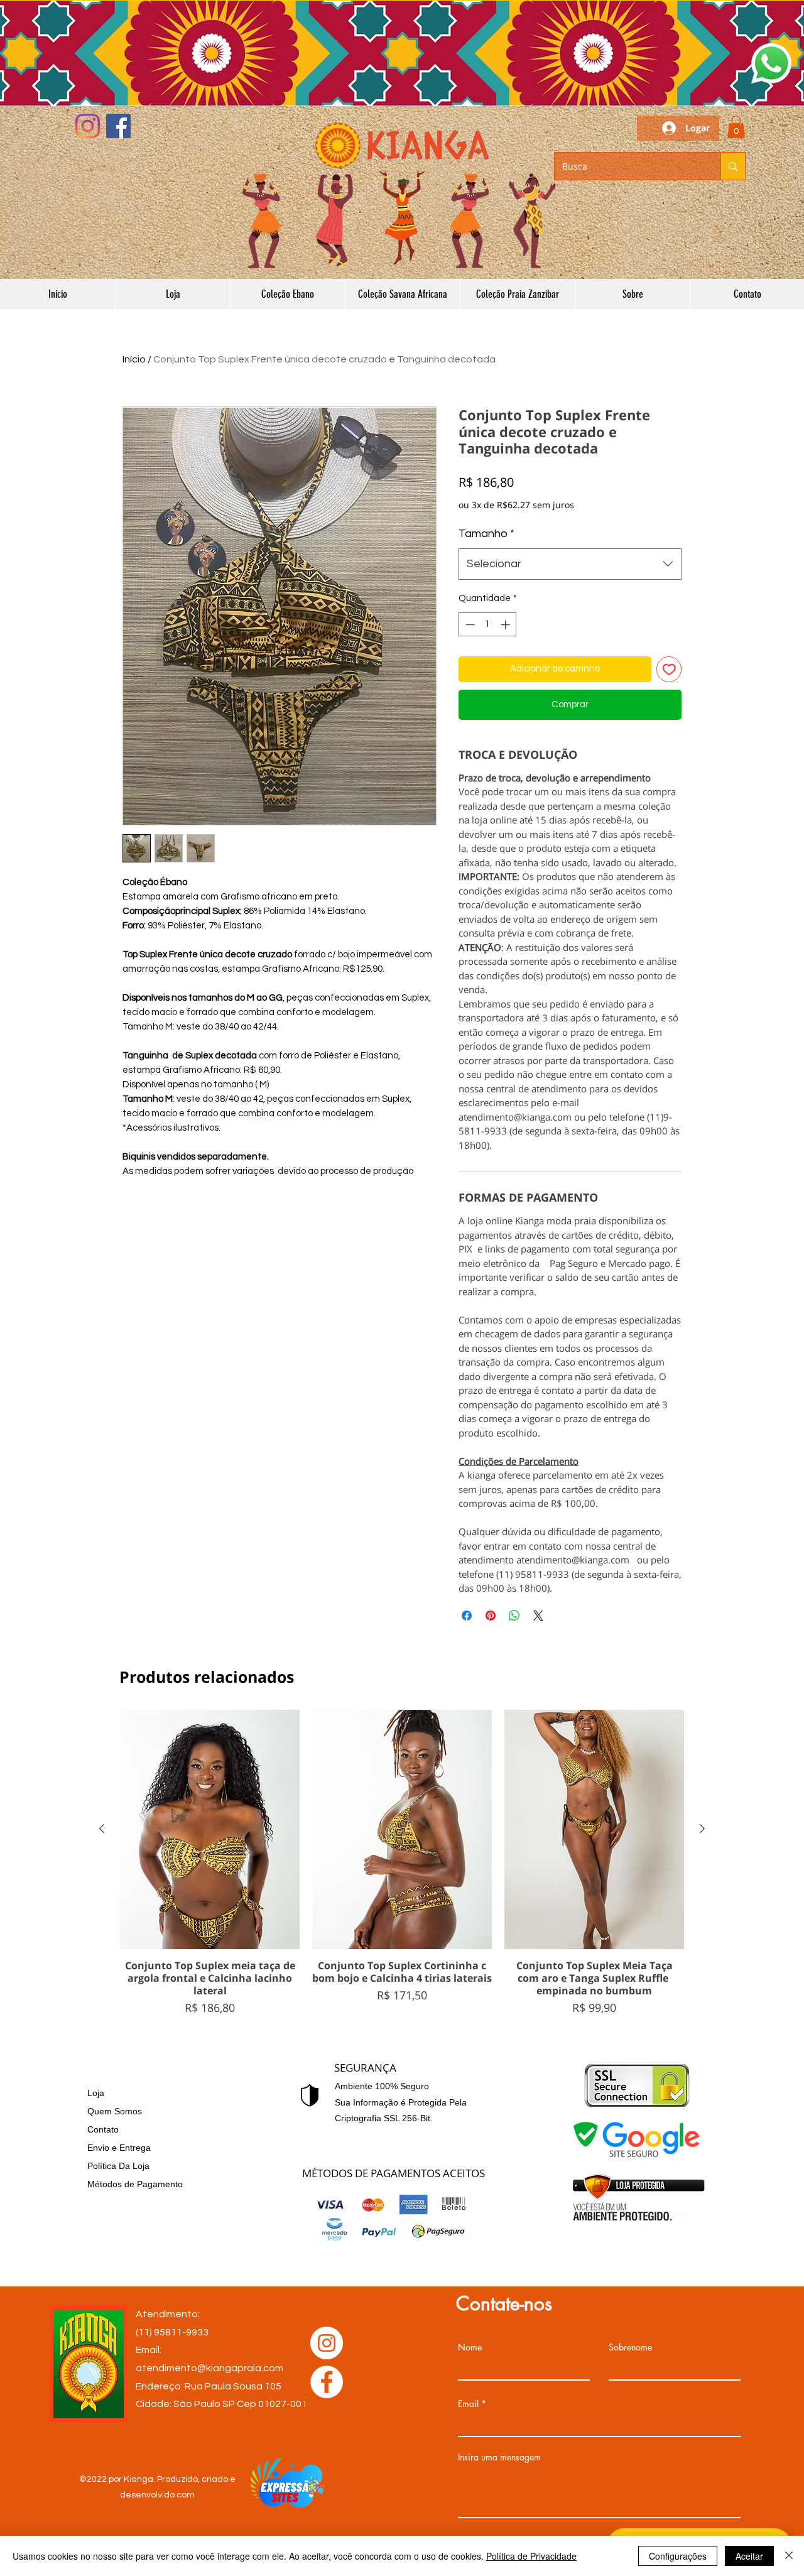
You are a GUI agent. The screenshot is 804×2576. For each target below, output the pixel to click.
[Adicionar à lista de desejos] (669, 669)
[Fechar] (789, 2556)
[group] (402, 1863)
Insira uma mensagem (499, 2457)
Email (468, 2404)
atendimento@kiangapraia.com (209, 2368)
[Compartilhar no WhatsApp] (514, 1616)
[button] (771, 63)
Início (134, 359)
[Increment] (507, 625)
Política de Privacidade (531, 2556)
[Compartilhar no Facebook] (467, 1616)
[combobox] (570, 564)
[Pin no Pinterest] (491, 1616)
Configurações (678, 2556)
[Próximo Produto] (702, 1829)
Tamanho (486, 534)
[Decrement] (469, 625)
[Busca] (733, 166)
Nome (470, 2347)
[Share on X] (538, 1616)
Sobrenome (630, 2347)
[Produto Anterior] (102, 1829)
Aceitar (749, 2556)
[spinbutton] (488, 625)
